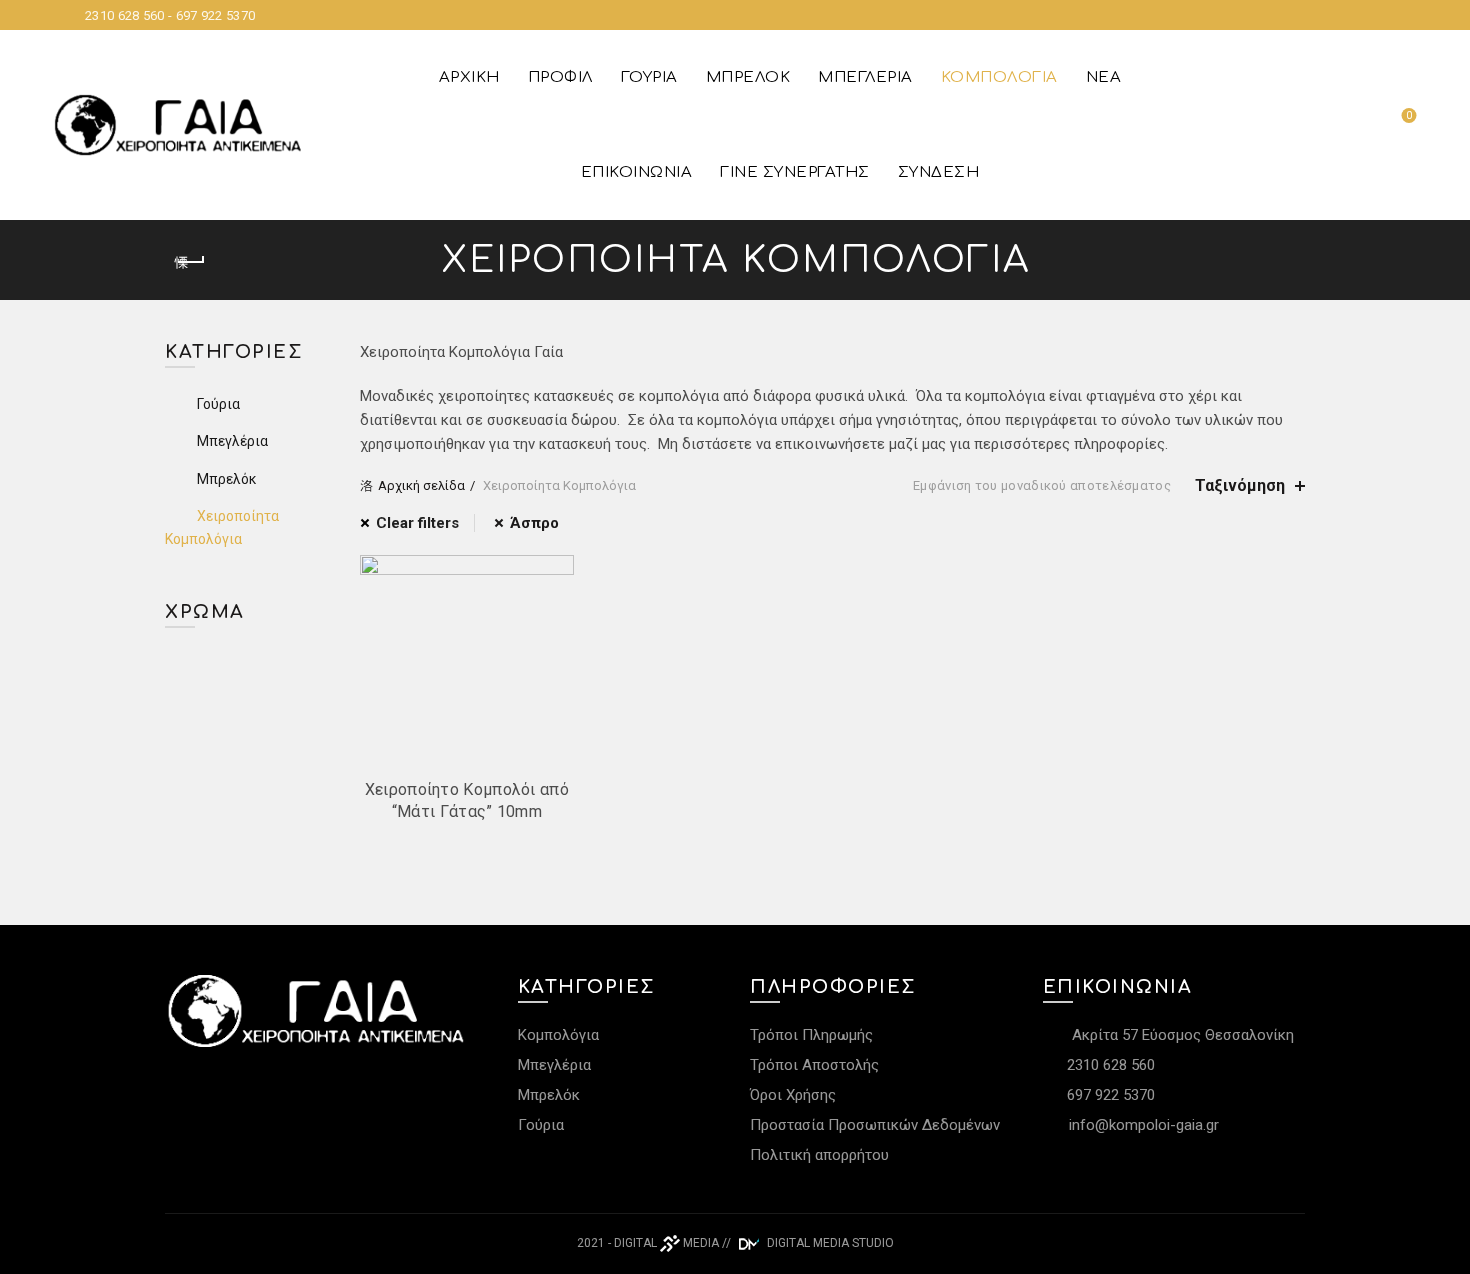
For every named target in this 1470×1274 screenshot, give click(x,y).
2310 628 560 (1109, 1065)
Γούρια (649, 77)
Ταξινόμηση (1240, 485)
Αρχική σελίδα (421, 485)
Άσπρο (534, 523)
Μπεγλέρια (865, 77)
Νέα (1104, 77)
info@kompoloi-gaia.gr (1144, 1125)
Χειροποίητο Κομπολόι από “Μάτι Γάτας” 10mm (467, 800)
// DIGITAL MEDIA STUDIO (808, 1243)
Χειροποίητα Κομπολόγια (222, 527)
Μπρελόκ (748, 77)
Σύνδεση (939, 172)
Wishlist (1409, 115)
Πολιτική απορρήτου (819, 1155)
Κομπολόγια (999, 77)
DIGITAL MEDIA (666, 1243)
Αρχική (469, 77)
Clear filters (417, 523)
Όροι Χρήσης (793, 1095)
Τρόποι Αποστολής (814, 1065)
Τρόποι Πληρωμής (811, 1035)
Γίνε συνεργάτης (795, 172)
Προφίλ (560, 77)
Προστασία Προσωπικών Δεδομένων (875, 1125)
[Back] (190, 262)
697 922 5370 (1109, 1095)
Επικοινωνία (637, 172)
